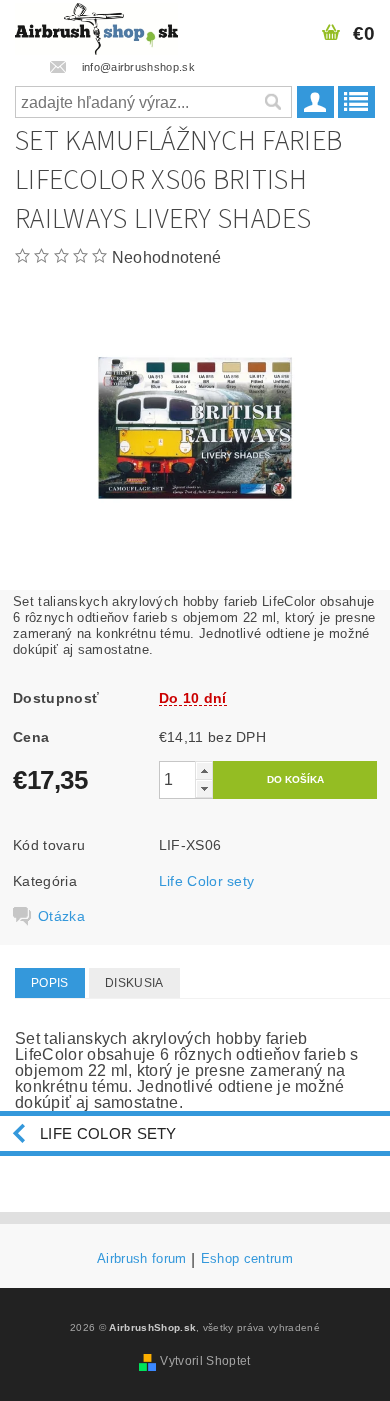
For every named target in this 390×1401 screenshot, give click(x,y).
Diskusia (134, 983)
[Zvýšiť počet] (204, 770)
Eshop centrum (247, 1259)
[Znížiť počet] (204, 788)
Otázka (61, 916)
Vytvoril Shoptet (205, 1361)
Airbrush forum (141, 1259)
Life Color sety (207, 881)
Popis (50, 983)
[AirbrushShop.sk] (96, 26)
